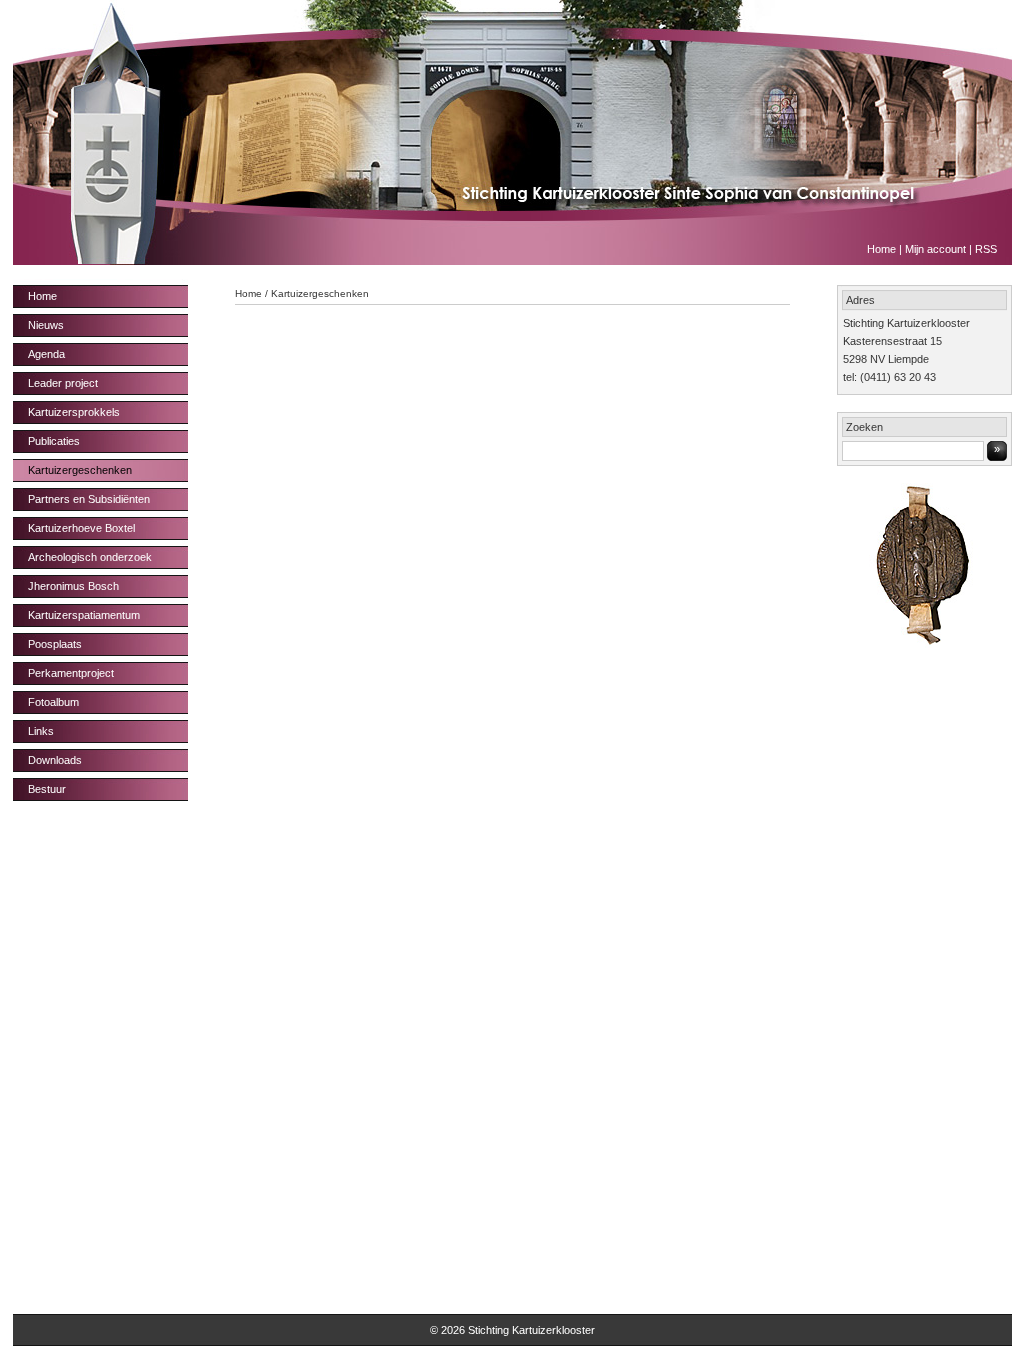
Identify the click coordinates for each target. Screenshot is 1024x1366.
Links (41, 731)
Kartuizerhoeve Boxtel (81, 528)
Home (881, 249)
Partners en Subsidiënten (89, 499)
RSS (986, 249)
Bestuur (47, 789)
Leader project (63, 383)
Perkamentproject (71, 673)
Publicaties (54, 441)
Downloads (55, 760)
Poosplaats (55, 644)
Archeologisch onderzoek (90, 557)
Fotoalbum (53, 702)
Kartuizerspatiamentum (84, 615)
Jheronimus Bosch (73, 586)
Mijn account (935, 249)
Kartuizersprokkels (74, 412)
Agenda (46, 354)
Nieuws (46, 325)
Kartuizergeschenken (80, 470)
